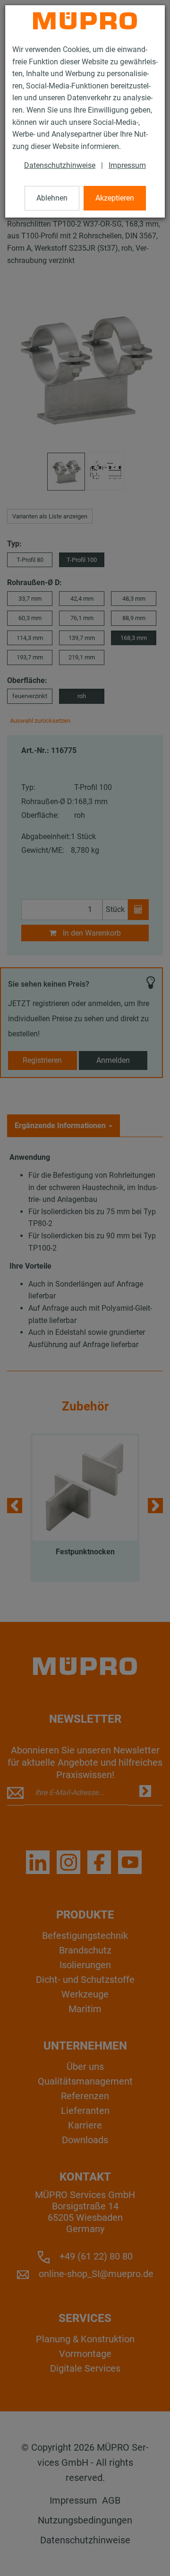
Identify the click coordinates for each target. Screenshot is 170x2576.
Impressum (127, 165)
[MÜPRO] (85, 21)
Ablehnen (52, 198)
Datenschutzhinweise (60, 165)
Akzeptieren (115, 198)
